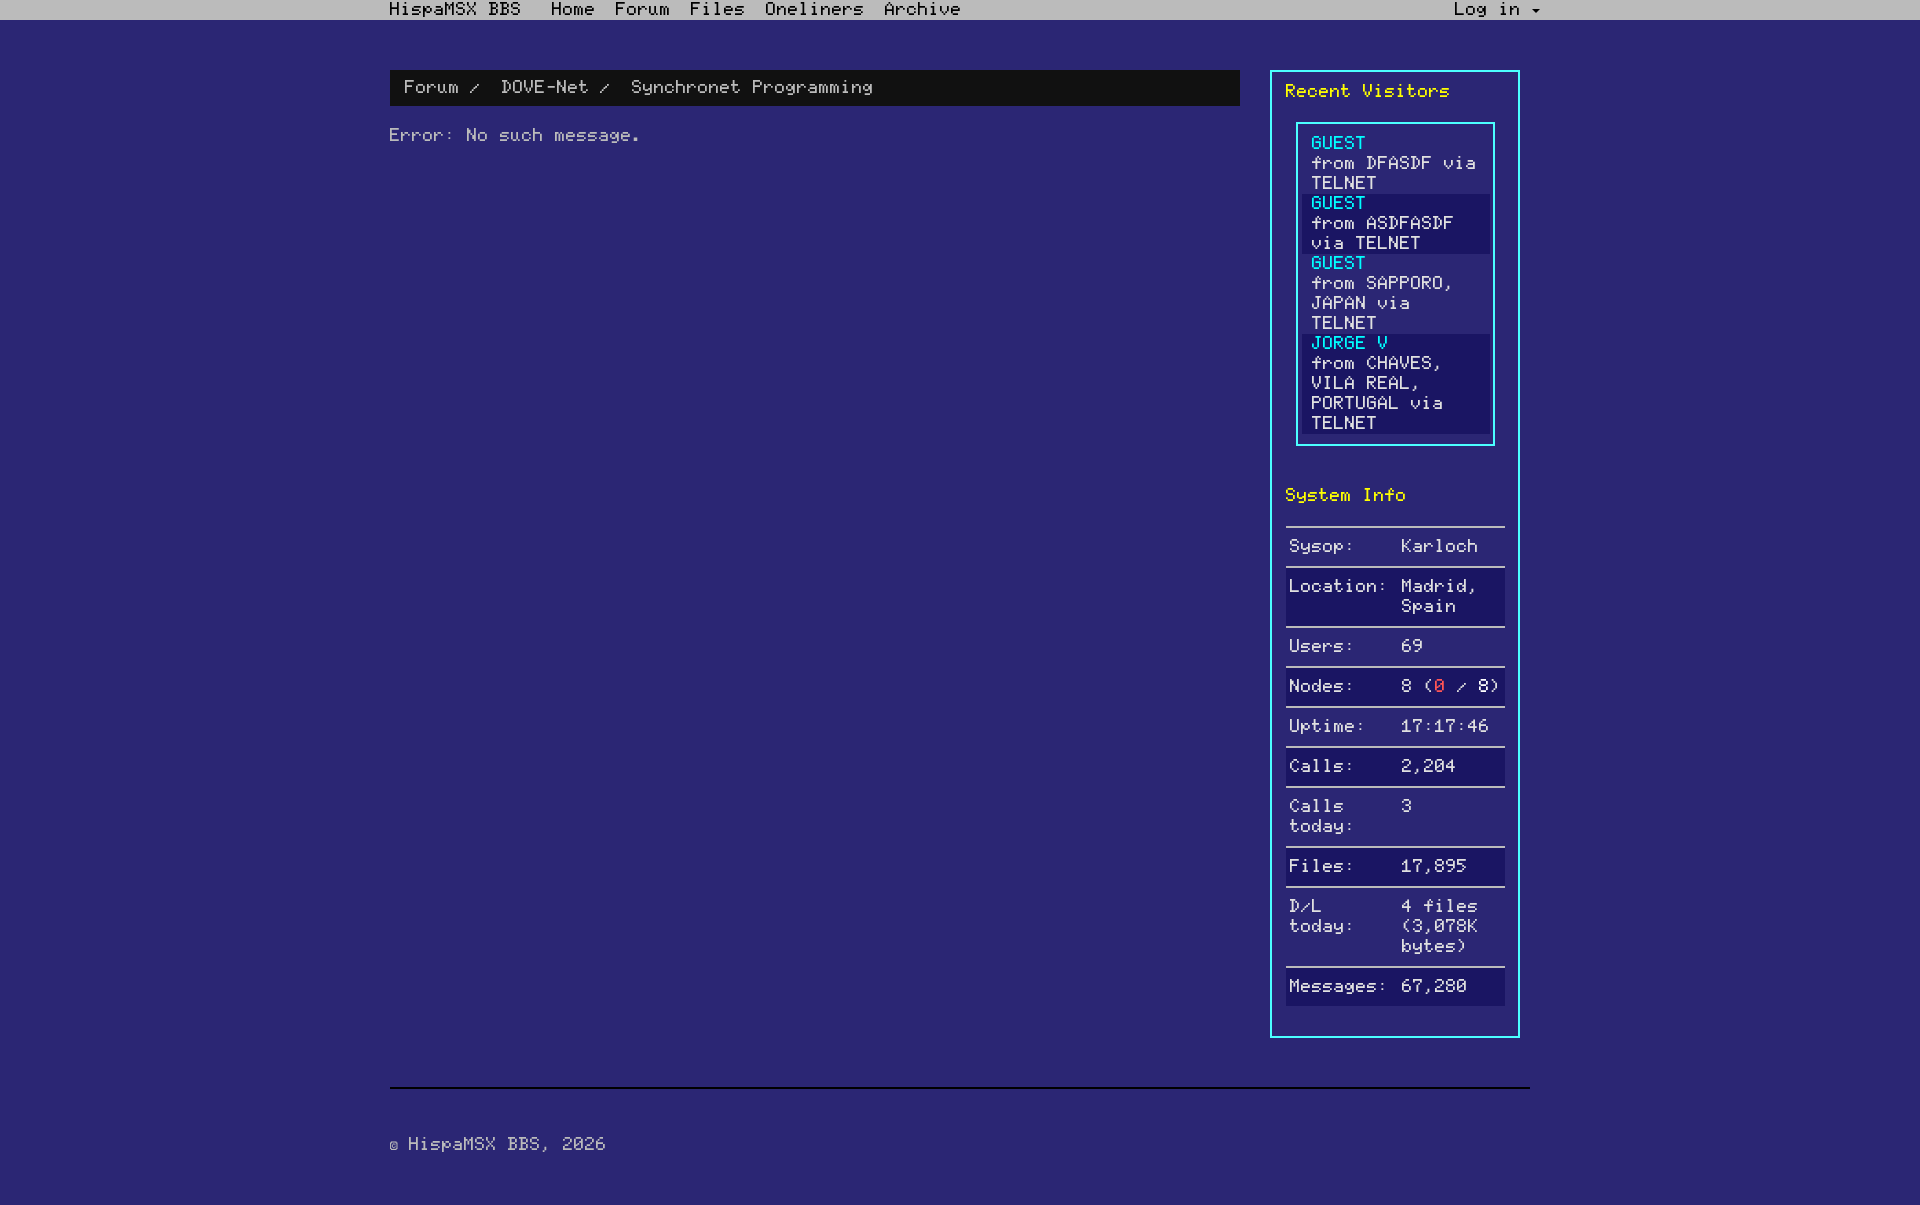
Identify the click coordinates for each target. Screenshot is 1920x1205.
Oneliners (815, 10)
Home (574, 10)
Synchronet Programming (753, 88)
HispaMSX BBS (456, 10)
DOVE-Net (546, 88)
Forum (643, 10)
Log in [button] (1493, 10)
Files (718, 10)
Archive (923, 10)
